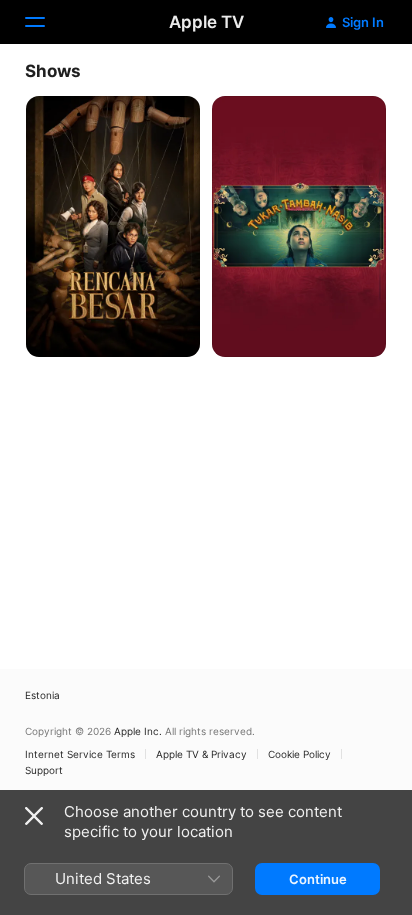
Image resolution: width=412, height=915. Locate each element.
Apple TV (206, 22)
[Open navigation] (47, 22)
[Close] (34, 816)
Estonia (42, 695)
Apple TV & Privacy (201, 754)
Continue (318, 879)
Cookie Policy (299, 754)
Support (44, 770)
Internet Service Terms (80, 754)
